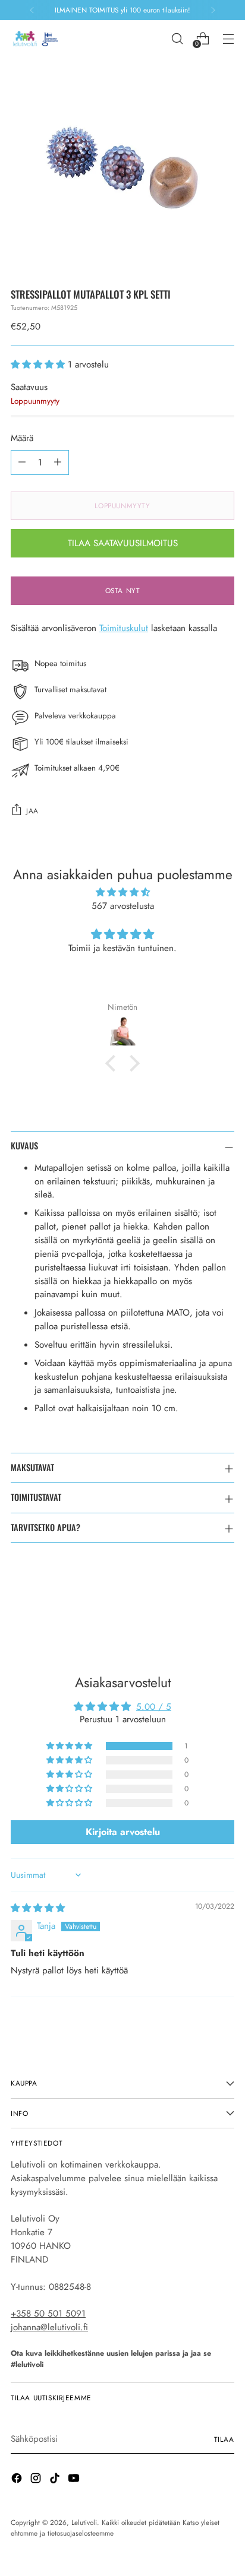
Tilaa (224, 2439)
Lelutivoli (84, 2522)
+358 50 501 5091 (48, 2314)
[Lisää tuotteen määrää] (58, 462)
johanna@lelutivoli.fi (49, 2327)
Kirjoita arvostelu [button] (123, 1832)
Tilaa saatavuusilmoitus (123, 543)
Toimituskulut (124, 628)
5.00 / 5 (154, 1707)
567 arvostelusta (123, 906)
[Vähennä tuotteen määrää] (22, 462)
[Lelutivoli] (37, 38)
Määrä (22, 438)
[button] (39, 365)
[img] (122, 893)
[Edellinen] (32, 10)
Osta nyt (123, 590)
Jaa (32, 811)
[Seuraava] (213, 10)
